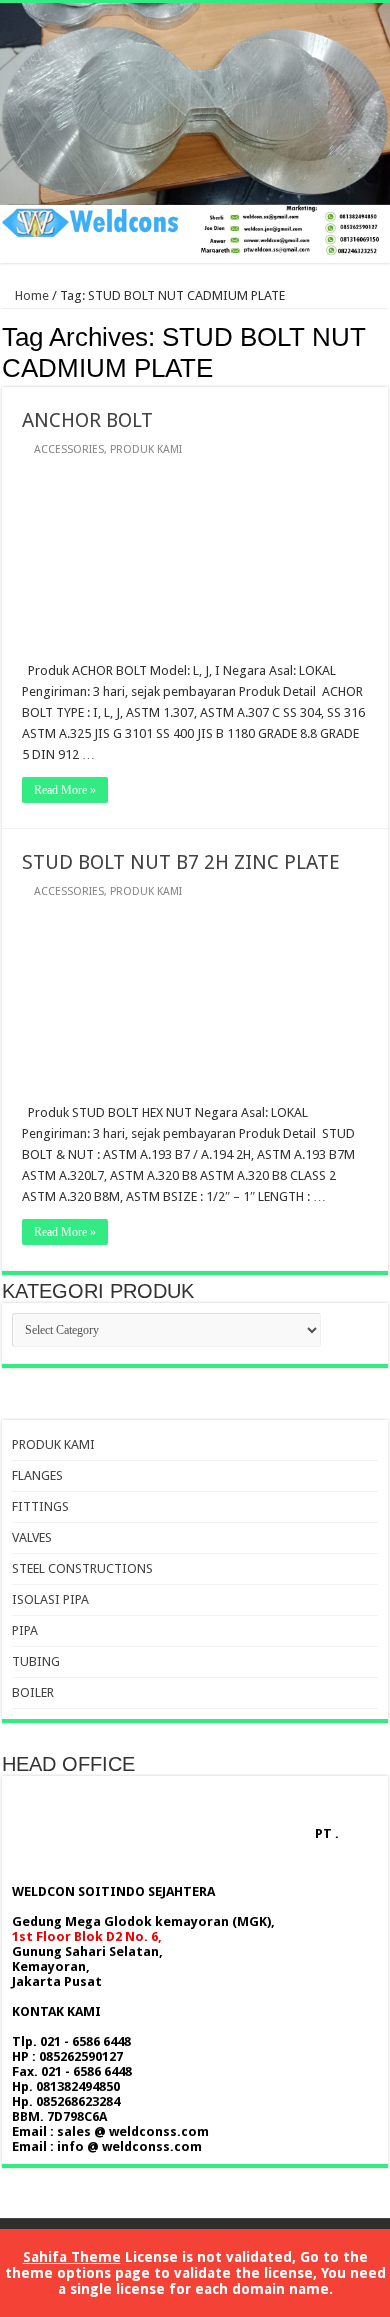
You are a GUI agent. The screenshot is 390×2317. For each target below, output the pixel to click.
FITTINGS (40, 1506)
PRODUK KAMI (146, 449)
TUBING (36, 1661)
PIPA (25, 1630)
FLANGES (37, 1475)
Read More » (65, 790)
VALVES (32, 1537)
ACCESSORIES (69, 449)
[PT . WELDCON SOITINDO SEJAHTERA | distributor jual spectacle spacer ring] (195, 133)
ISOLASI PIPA (50, 1599)
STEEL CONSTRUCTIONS (82, 1568)
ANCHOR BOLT (87, 420)
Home (30, 295)
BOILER (33, 1692)
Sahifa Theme (72, 2257)
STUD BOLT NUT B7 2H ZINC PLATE (181, 862)
